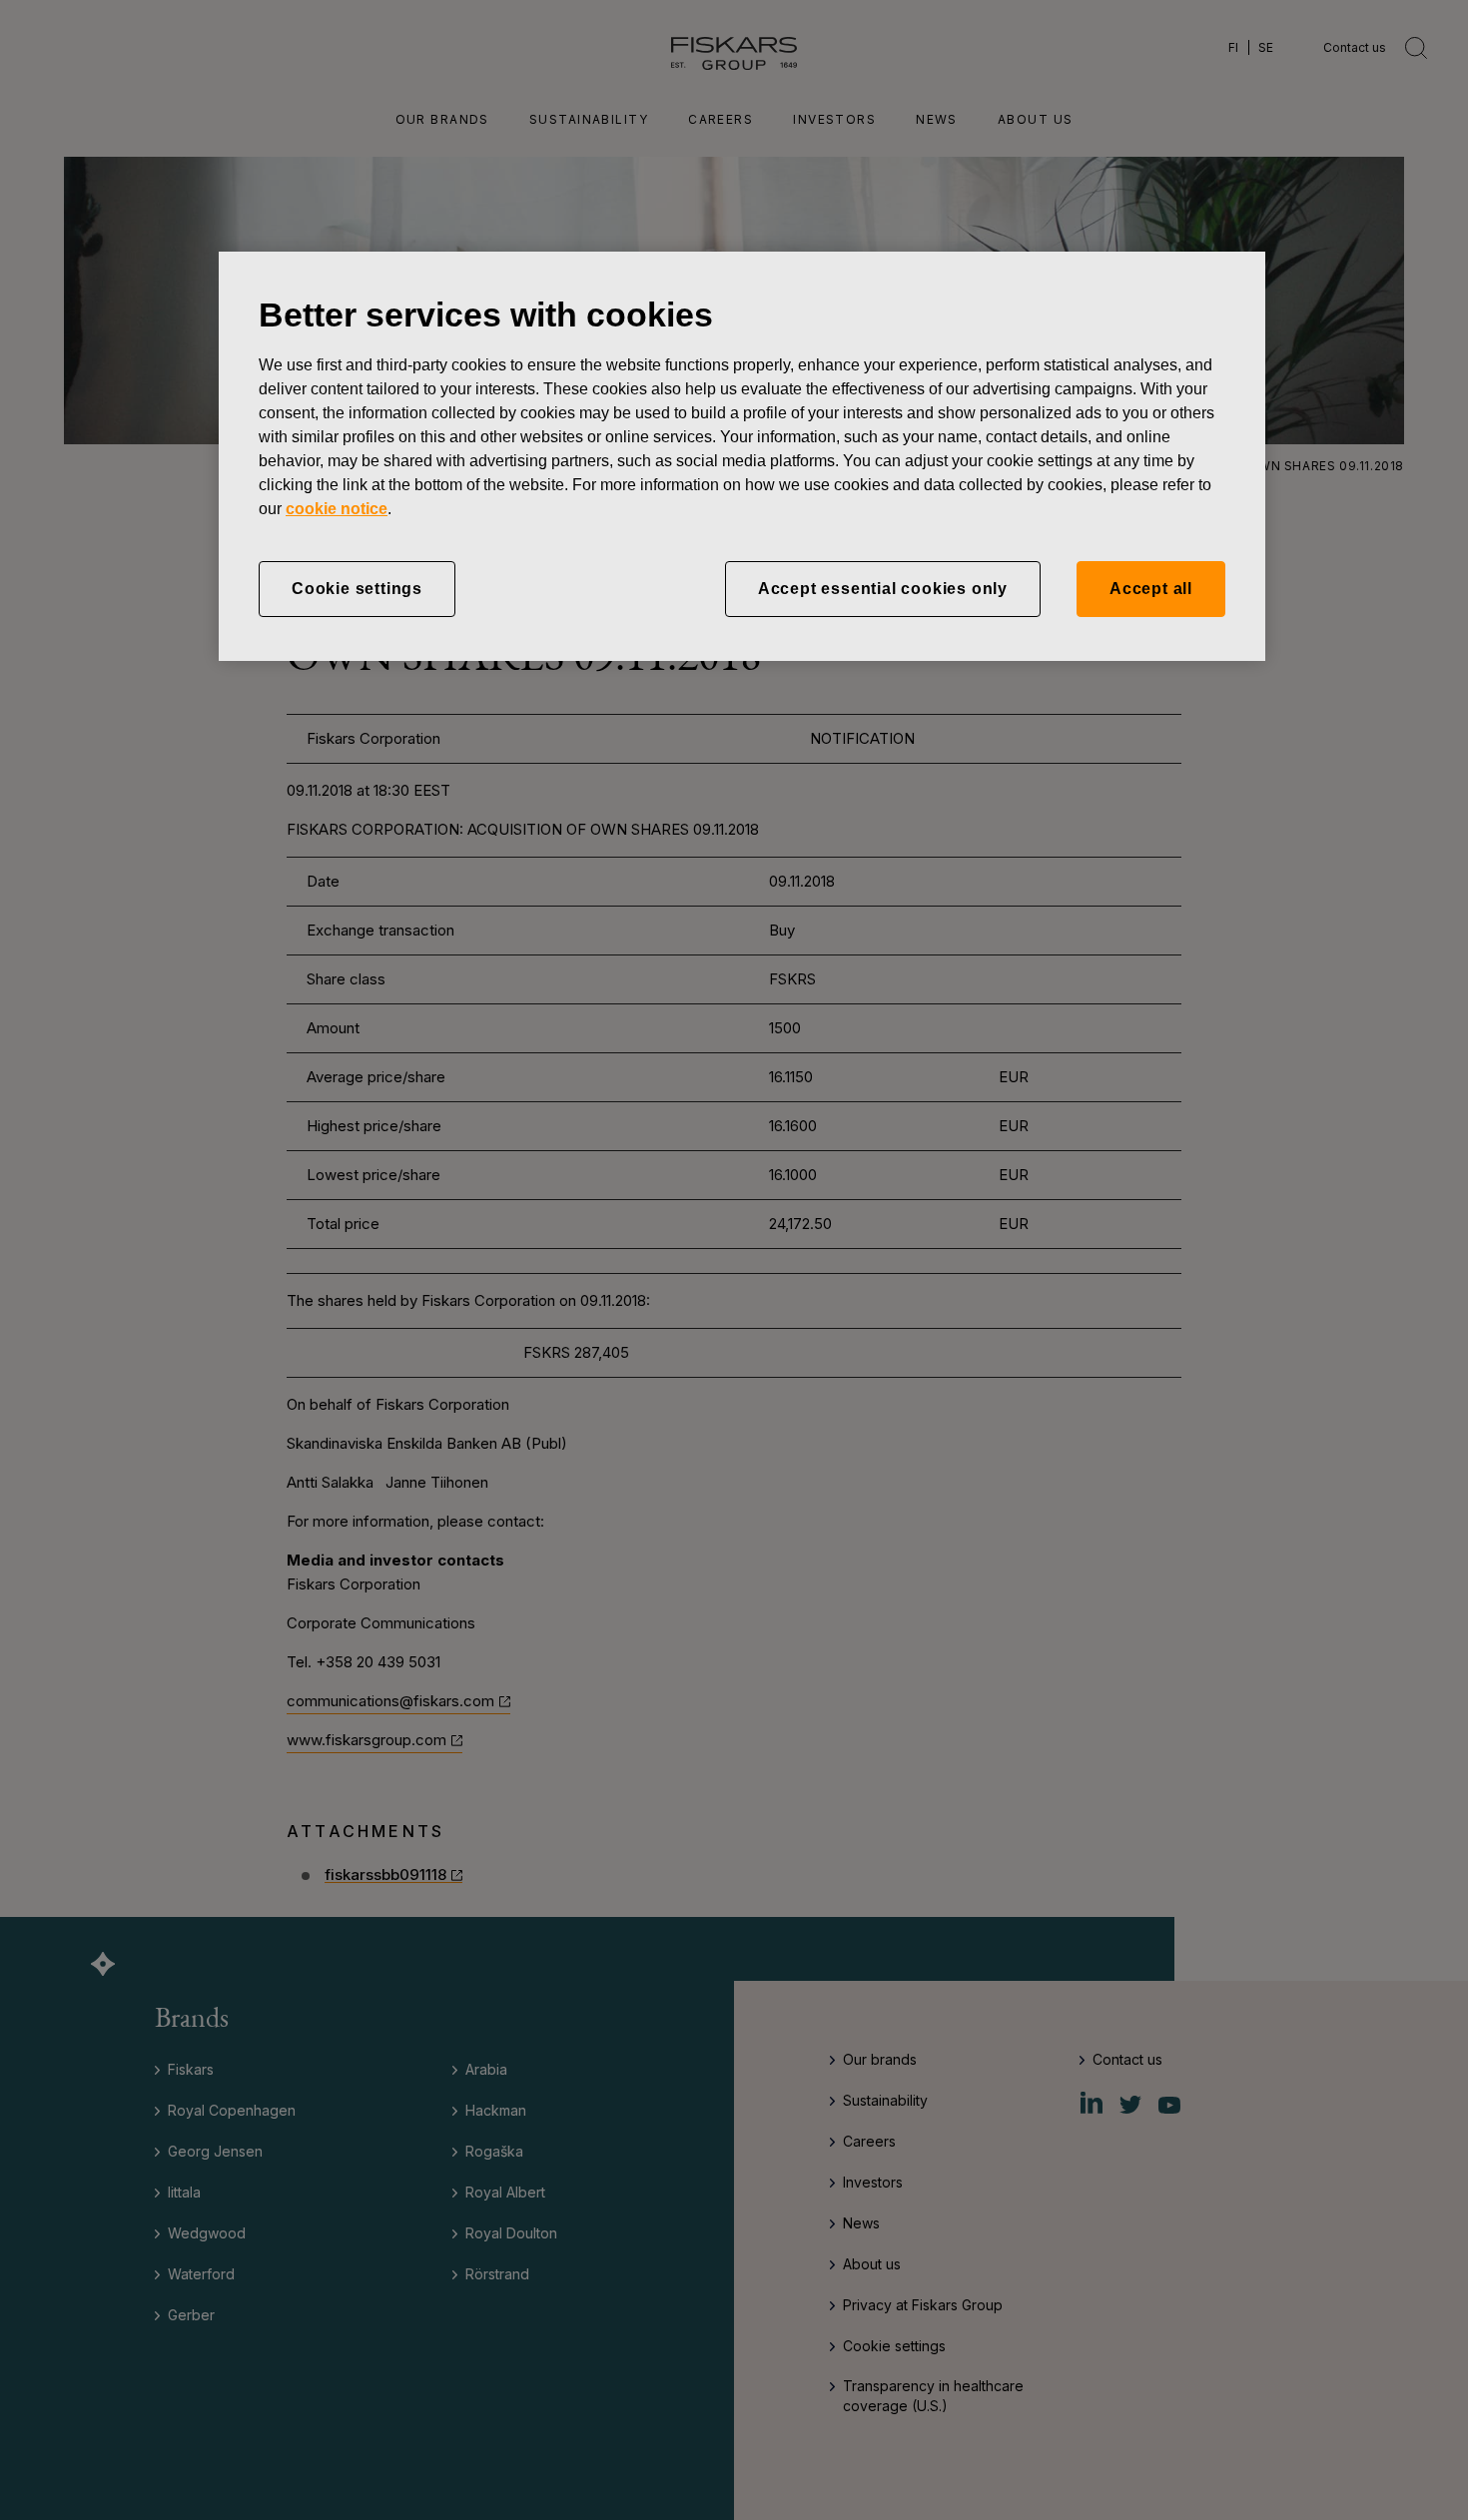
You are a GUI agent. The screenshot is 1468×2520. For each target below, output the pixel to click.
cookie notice (337, 509)
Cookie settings (357, 589)
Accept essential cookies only (883, 589)
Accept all (1151, 589)
